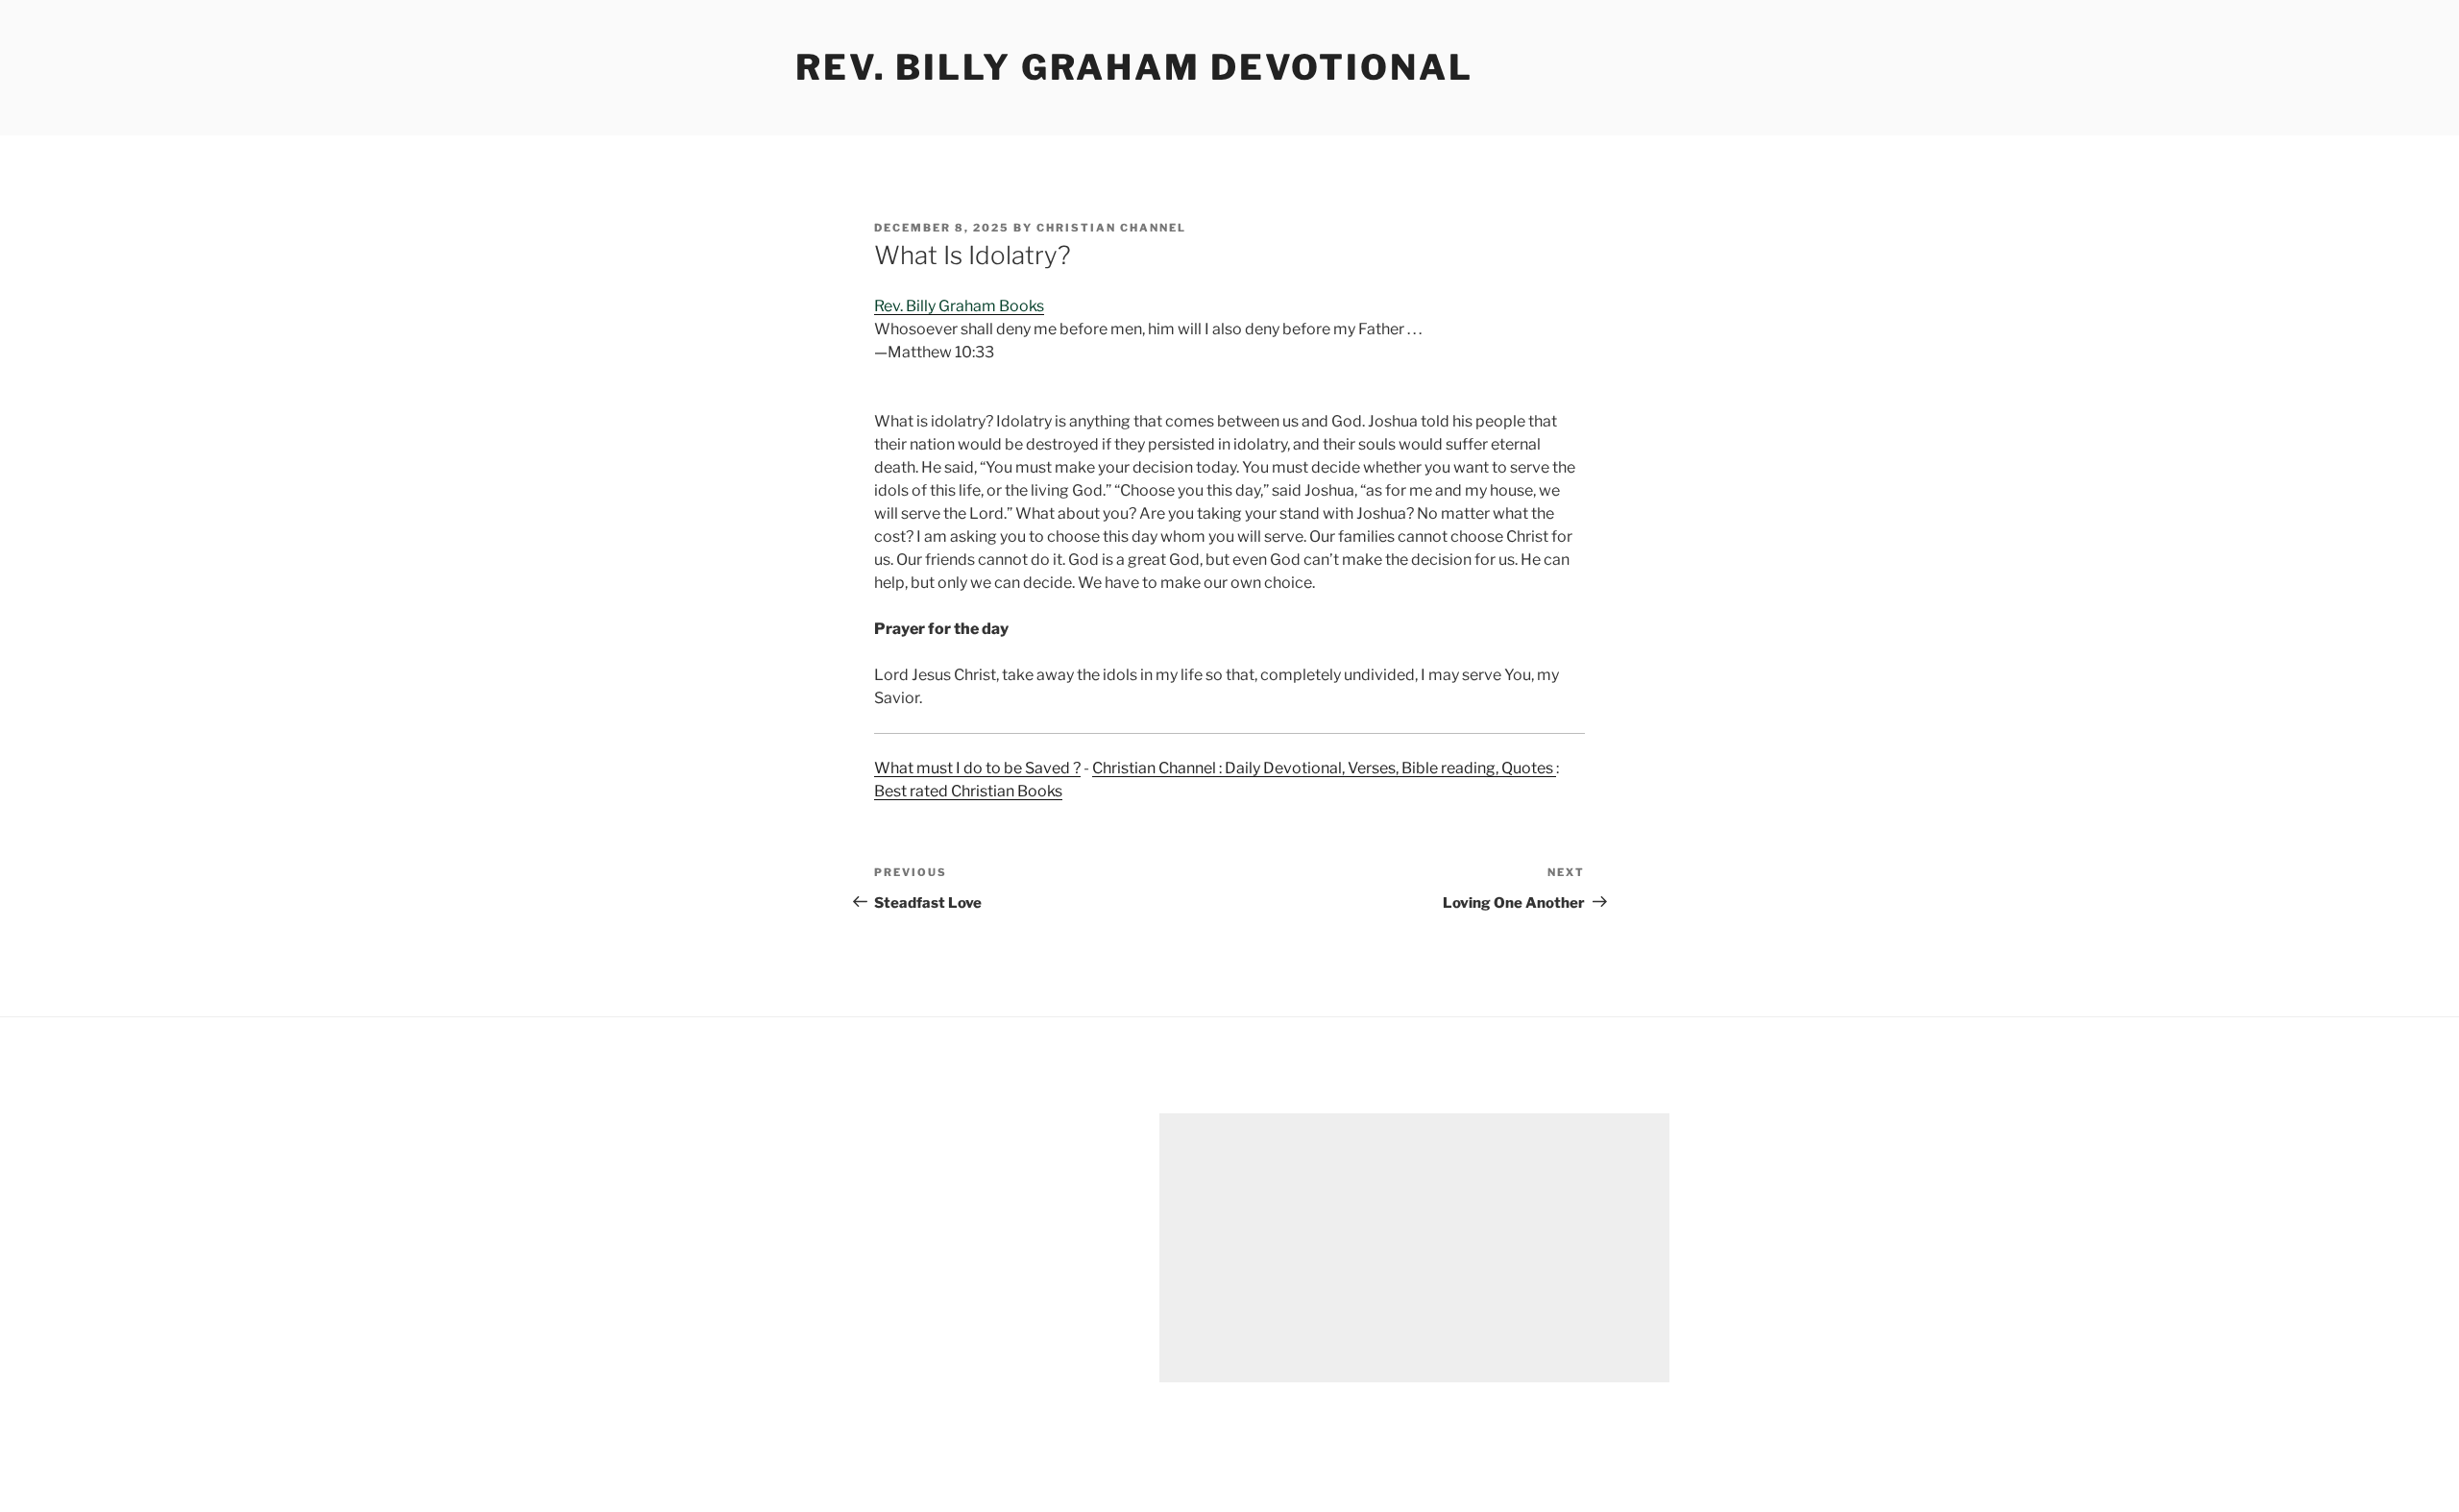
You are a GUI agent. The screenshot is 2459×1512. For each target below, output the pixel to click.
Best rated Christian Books (968, 791)
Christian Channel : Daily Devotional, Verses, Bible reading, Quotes (1324, 768)
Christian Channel (1111, 228)
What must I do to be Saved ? (977, 768)
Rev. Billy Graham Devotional (1134, 67)
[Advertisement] (1414, 1248)
